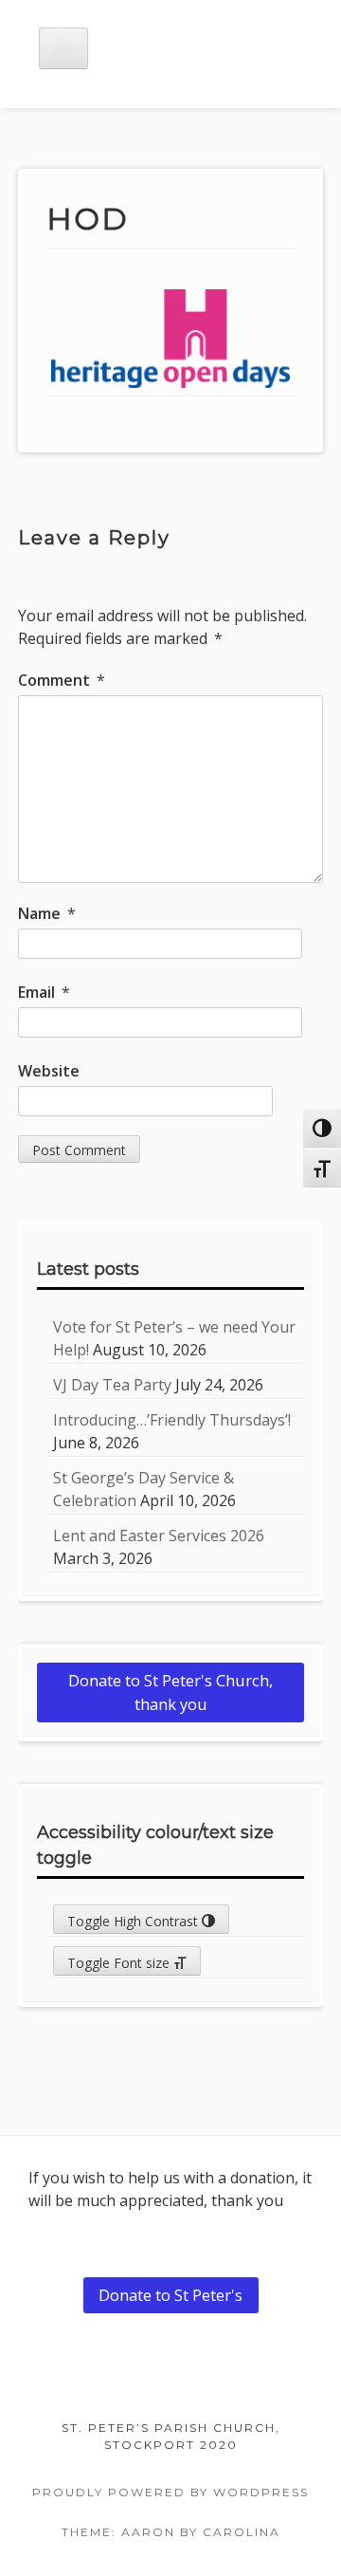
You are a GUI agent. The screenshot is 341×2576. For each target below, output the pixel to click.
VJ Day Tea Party (112, 1385)
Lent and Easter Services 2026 (159, 1536)
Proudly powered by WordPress (170, 2492)
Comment (62, 680)
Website (49, 1071)
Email (44, 992)
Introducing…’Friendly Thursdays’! (172, 1420)
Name (47, 913)
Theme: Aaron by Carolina (171, 2532)
